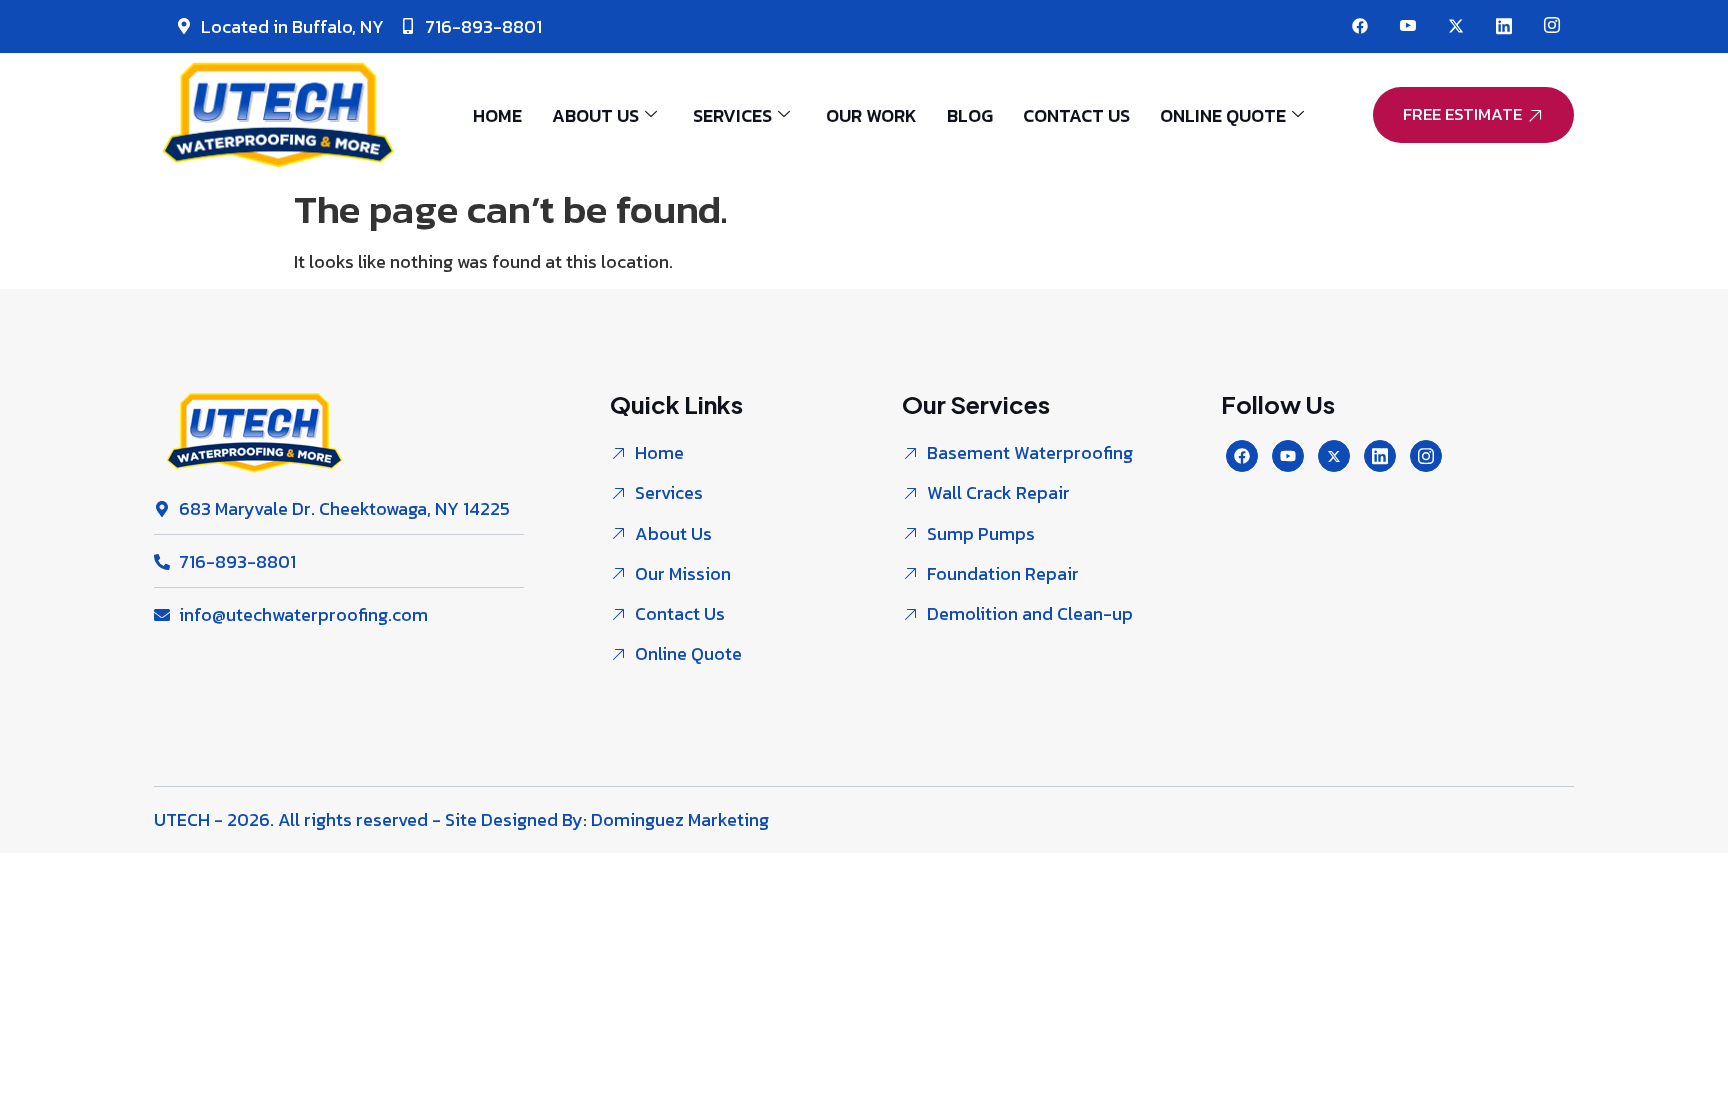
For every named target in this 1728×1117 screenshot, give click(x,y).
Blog (970, 115)
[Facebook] (1360, 26)
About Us (595, 115)
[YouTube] (1408, 26)
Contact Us (1076, 115)
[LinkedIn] (1504, 26)
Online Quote (1223, 115)
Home (497, 115)
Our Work (871, 115)
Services (732, 115)
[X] (1456, 26)
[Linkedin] (1380, 456)
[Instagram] (1552, 26)
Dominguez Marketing (680, 819)
